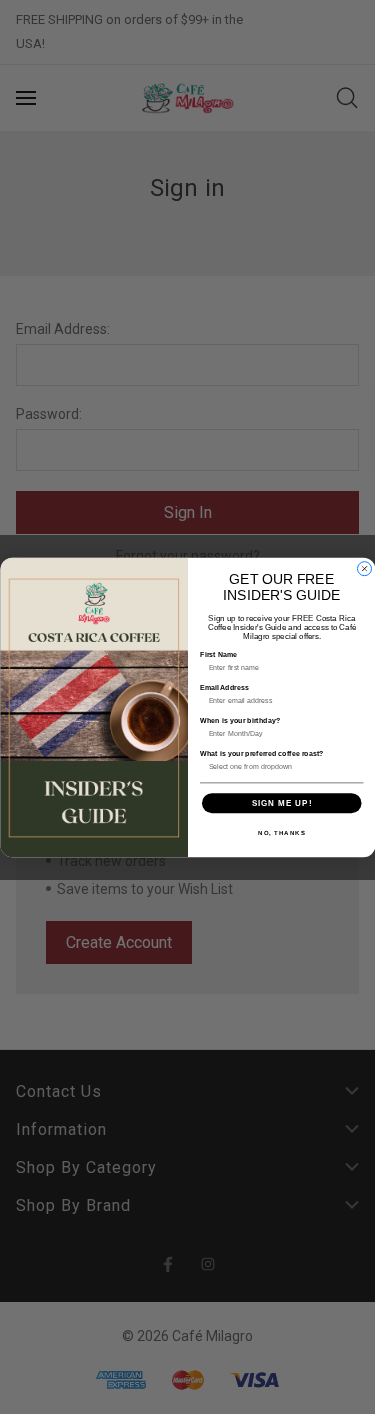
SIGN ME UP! (281, 802)
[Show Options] (354, 766)
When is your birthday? (240, 720)
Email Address (224, 687)
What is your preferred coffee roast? (262, 753)
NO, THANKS (282, 832)
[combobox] (278, 766)
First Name (218, 654)
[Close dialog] (364, 568)
